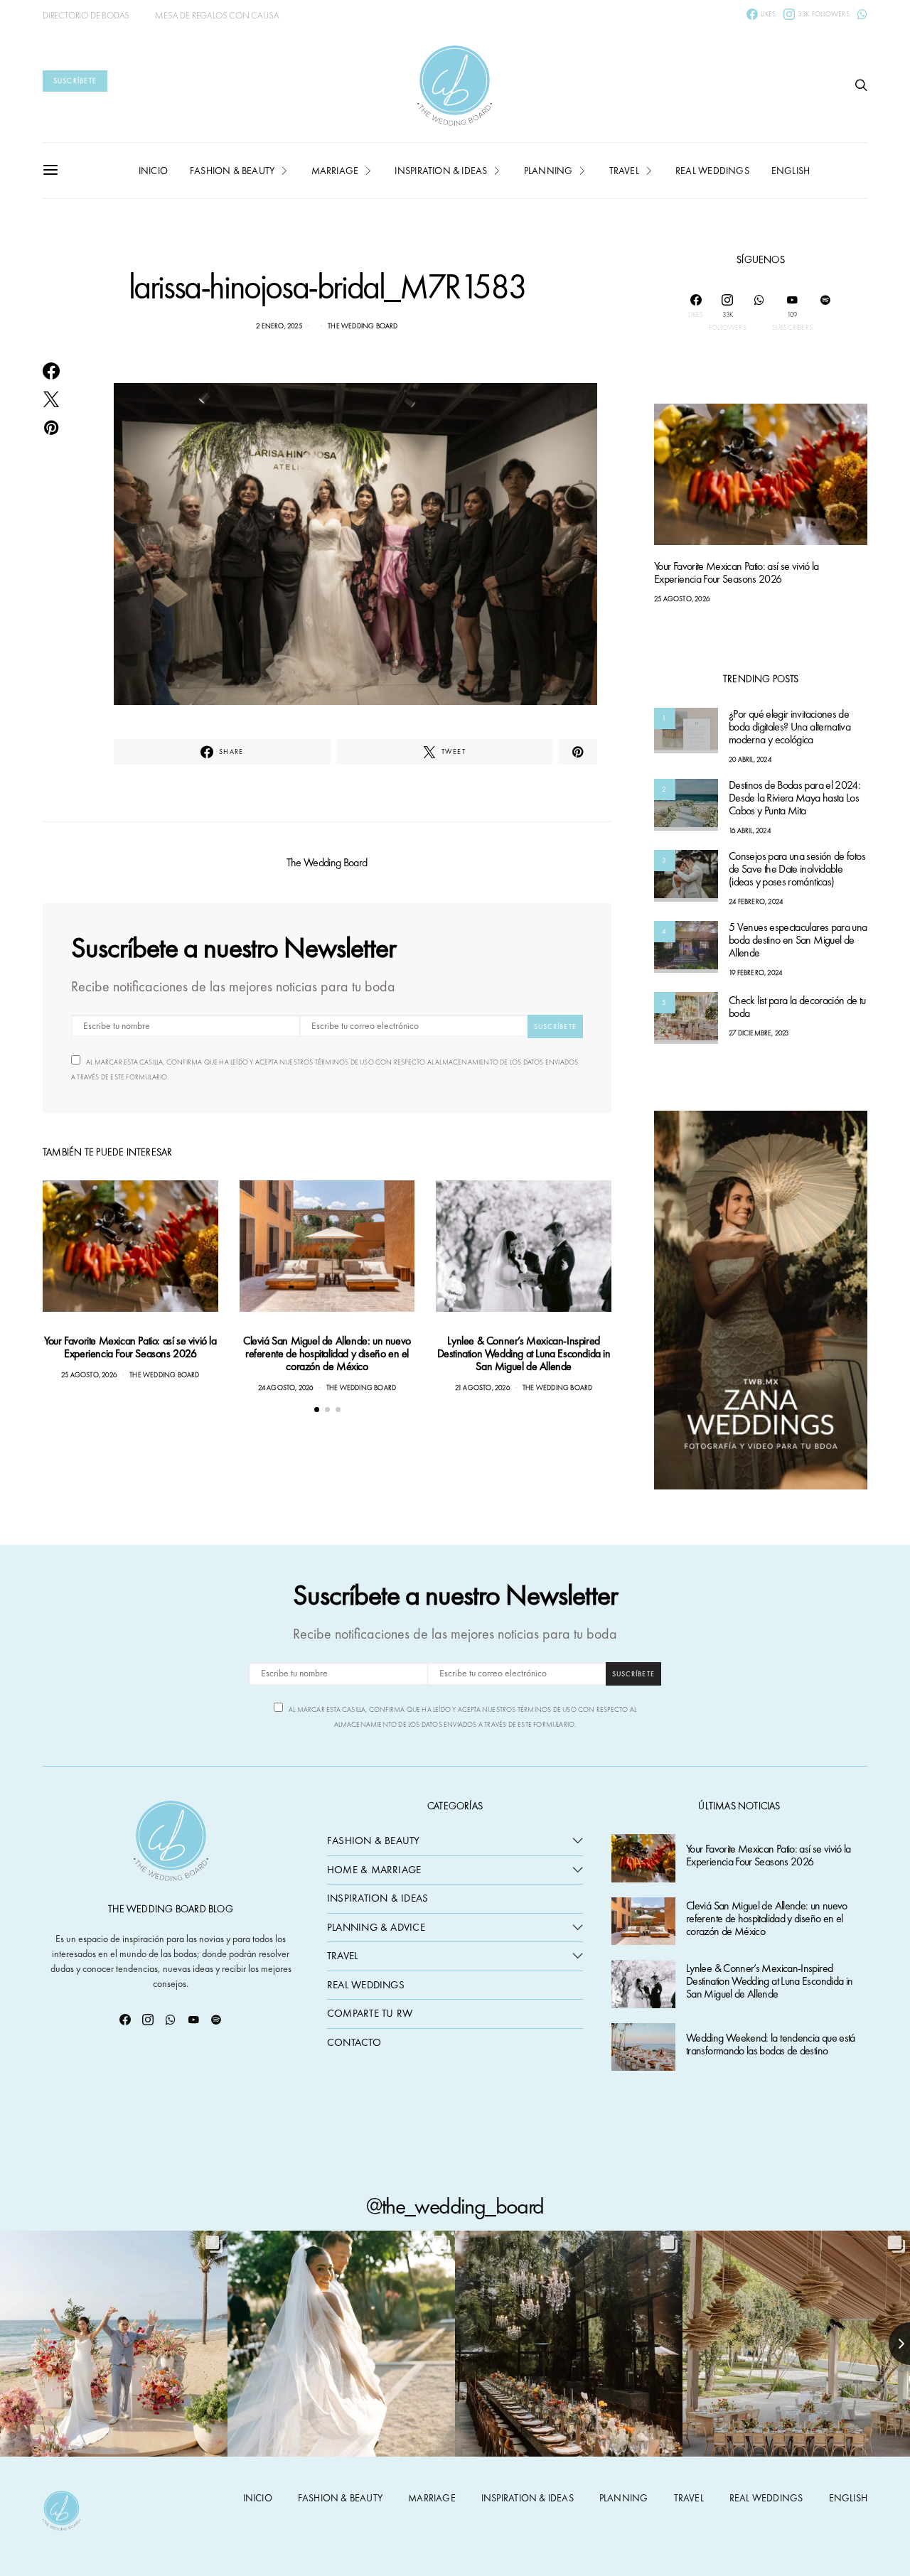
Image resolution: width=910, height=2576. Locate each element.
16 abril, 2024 (750, 831)
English (791, 171)
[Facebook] (125, 2020)
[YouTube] (193, 2020)
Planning (548, 171)
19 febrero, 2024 (755, 973)
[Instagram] (148, 2020)
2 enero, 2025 (279, 326)
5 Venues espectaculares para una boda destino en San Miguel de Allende (798, 941)
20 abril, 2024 (750, 760)
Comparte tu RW (370, 2013)
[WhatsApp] (862, 14)
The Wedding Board (363, 326)
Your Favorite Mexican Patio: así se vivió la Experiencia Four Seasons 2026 (130, 1347)
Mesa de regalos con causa (217, 15)
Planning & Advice (376, 1927)
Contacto (354, 2042)
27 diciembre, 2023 (759, 1033)
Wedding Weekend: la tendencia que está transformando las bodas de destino (771, 2045)
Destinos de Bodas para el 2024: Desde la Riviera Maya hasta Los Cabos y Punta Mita (794, 798)
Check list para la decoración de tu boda (797, 1007)
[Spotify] (825, 313)
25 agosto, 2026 (89, 1375)
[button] (317, 1410)
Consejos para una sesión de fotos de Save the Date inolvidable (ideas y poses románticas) (797, 869)
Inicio (153, 171)
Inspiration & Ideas (378, 1898)
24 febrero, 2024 (756, 902)
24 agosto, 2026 (286, 1387)
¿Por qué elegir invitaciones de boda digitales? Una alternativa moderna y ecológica (789, 727)
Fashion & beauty (232, 171)
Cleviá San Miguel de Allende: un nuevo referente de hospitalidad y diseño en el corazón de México (327, 1353)
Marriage (335, 171)
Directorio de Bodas (86, 15)
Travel (624, 171)
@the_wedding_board (455, 2206)
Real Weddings (712, 171)
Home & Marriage (374, 1870)
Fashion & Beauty (374, 1841)
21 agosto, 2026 (482, 1387)
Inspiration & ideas (441, 171)
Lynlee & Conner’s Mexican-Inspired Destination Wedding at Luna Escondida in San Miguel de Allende (524, 1353)
